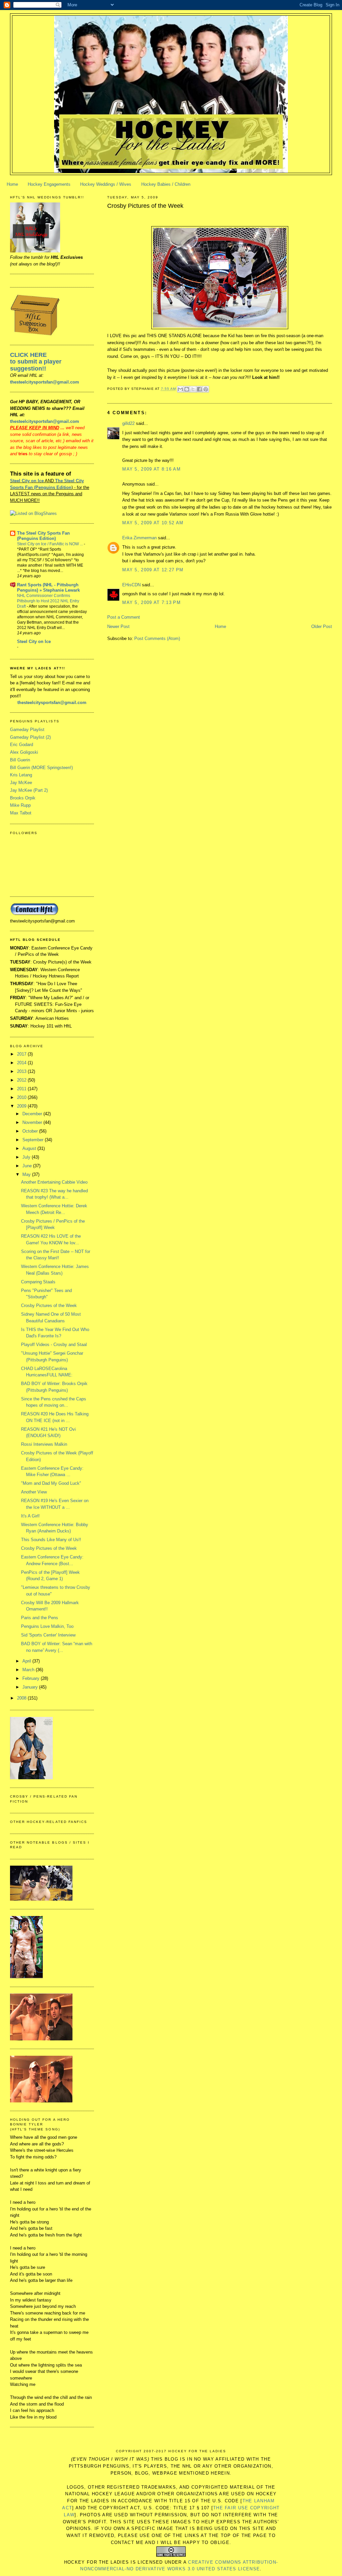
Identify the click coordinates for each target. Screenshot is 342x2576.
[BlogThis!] (187, 389)
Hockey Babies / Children (166, 184)
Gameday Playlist (27, 730)
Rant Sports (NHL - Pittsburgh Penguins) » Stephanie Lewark (48, 587)
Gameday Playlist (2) (30, 737)
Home (12, 184)
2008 (22, 1698)
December (33, 1114)
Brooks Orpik (23, 798)
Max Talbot (21, 813)
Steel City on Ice (27, 481)
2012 (22, 1080)
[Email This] (180, 389)
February (32, 1678)
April (27, 1661)
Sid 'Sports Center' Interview (48, 1635)
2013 (22, 1071)
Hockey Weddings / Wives (106, 184)
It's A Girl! (30, 1516)
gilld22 (128, 423)
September (34, 1140)
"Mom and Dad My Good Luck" (51, 1483)
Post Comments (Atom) (157, 638)
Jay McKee (21, 783)
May (27, 1174)
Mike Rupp (20, 805)
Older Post (322, 626)
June (28, 1166)
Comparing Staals (38, 1282)
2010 (22, 1097)
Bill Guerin (20, 760)
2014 (22, 1063)
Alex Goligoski (24, 752)
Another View (34, 1492)
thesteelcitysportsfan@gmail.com (45, 382)
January (31, 1687)
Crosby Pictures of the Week (145, 206)
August (30, 1148)
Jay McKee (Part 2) (29, 790)
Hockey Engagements (49, 184)
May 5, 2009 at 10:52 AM (153, 523)
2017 (22, 1054)
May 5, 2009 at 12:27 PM (153, 570)
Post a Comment (124, 617)
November (33, 1122)
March (29, 1670)
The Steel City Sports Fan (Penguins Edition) (43, 536)
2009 (22, 1106)
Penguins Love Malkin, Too (47, 1626)
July (27, 1157)
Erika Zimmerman (139, 538)
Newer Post (118, 626)
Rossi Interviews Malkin (44, 1444)
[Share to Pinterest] (206, 389)
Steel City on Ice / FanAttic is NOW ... (50, 544)
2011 (22, 1089)
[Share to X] (193, 389)
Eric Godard (22, 745)
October (31, 1131)
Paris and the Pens (40, 1618)
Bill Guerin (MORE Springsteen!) (41, 768)
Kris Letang (21, 775)
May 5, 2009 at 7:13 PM (151, 602)
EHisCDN (131, 585)
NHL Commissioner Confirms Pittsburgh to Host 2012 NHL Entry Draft (48, 601)
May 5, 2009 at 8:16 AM (151, 469)
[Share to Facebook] (199, 389)
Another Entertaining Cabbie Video (54, 1182)
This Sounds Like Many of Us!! (51, 1540)
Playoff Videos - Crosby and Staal (54, 1345)
